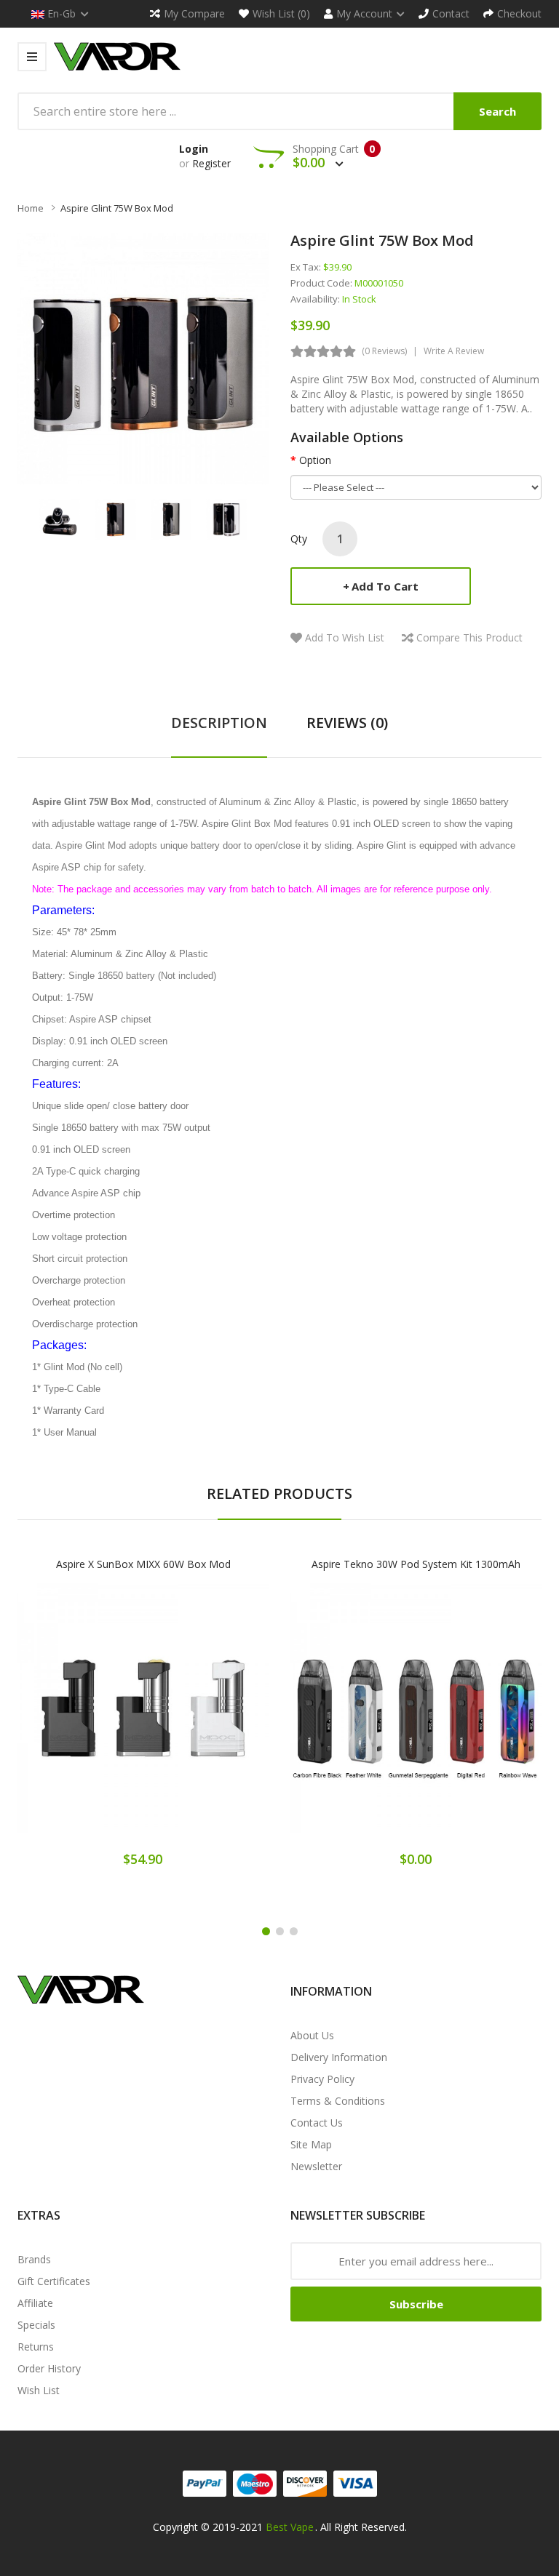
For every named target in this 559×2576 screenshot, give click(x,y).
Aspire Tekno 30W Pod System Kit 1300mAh (416, 1564)
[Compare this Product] (194, 1720)
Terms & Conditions (338, 2101)
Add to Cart (385, 586)
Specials (36, 2325)
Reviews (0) (347, 723)
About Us (312, 2035)
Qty (299, 539)
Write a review (454, 351)
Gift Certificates (54, 2281)
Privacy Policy (322, 2079)
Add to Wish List (345, 637)
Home (31, 208)
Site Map (311, 2144)
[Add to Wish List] (143, 1720)
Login (194, 149)
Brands (34, 2259)
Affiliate (35, 2303)
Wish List (39, 2390)
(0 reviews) (384, 351)
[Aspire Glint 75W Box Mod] (60, 518)
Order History (49, 2368)
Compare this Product (469, 637)
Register (211, 163)
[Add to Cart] (92, 1720)
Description (219, 723)
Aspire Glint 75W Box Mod (117, 208)
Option (315, 460)
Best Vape (290, 2527)
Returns (36, 2347)
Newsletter (316, 2166)
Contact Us (317, 2123)
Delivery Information (339, 2057)
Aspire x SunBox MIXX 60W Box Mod (143, 1564)
